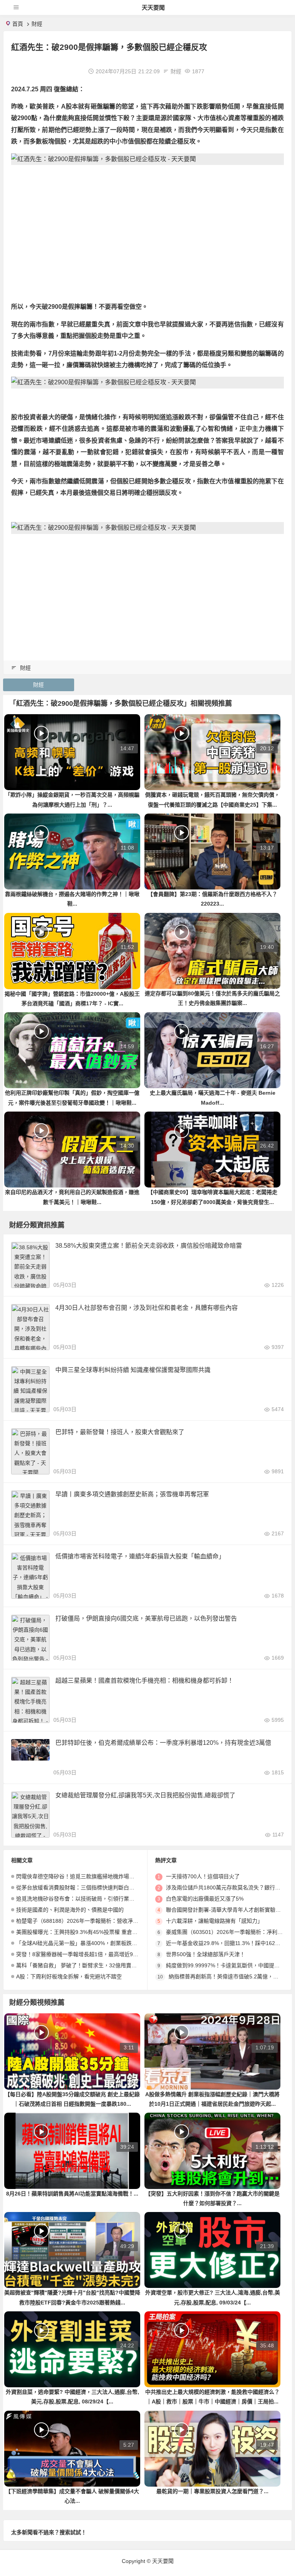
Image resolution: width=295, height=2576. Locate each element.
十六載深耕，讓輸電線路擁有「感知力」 (214, 1921)
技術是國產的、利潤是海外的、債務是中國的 (70, 1910)
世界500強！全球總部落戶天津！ (206, 1954)
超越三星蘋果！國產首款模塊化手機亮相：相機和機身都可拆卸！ (144, 1681)
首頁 (18, 24)
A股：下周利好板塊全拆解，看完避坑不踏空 (69, 1976)
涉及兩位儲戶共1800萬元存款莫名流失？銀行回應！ (229, 1888)
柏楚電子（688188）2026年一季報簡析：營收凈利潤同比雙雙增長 (96, 1921)
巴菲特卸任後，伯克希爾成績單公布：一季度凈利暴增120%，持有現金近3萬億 (163, 1743)
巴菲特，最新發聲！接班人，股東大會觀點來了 (120, 1432)
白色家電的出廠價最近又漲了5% (205, 1899)
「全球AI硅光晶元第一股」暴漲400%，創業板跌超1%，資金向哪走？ (99, 1943)
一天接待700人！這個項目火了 (203, 1876)
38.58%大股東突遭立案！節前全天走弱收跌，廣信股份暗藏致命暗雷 (149, 1246)
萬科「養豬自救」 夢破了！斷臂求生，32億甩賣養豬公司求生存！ (95, 1965)
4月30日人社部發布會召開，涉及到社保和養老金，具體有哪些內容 (147, 1308)
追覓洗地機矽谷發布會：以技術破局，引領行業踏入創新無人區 (91, 1899)
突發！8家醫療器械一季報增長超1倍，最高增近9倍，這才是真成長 (96, 1954)
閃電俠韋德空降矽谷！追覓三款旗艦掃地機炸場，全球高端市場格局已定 (102, 1876)
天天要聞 (153, 7)
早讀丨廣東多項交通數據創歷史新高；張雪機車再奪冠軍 (132, 1494)
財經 (37, 24)
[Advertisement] (147, 224)
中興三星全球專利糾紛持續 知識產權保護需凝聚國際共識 (133, 1370)
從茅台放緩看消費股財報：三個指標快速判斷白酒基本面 (83, 1888)
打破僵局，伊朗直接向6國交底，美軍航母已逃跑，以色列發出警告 (146, 1618)
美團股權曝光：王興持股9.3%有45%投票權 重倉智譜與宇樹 (88, 1932)
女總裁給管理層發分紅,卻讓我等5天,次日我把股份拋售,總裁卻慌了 (145, 1795)
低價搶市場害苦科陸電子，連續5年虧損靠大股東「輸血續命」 (140, 1556)
